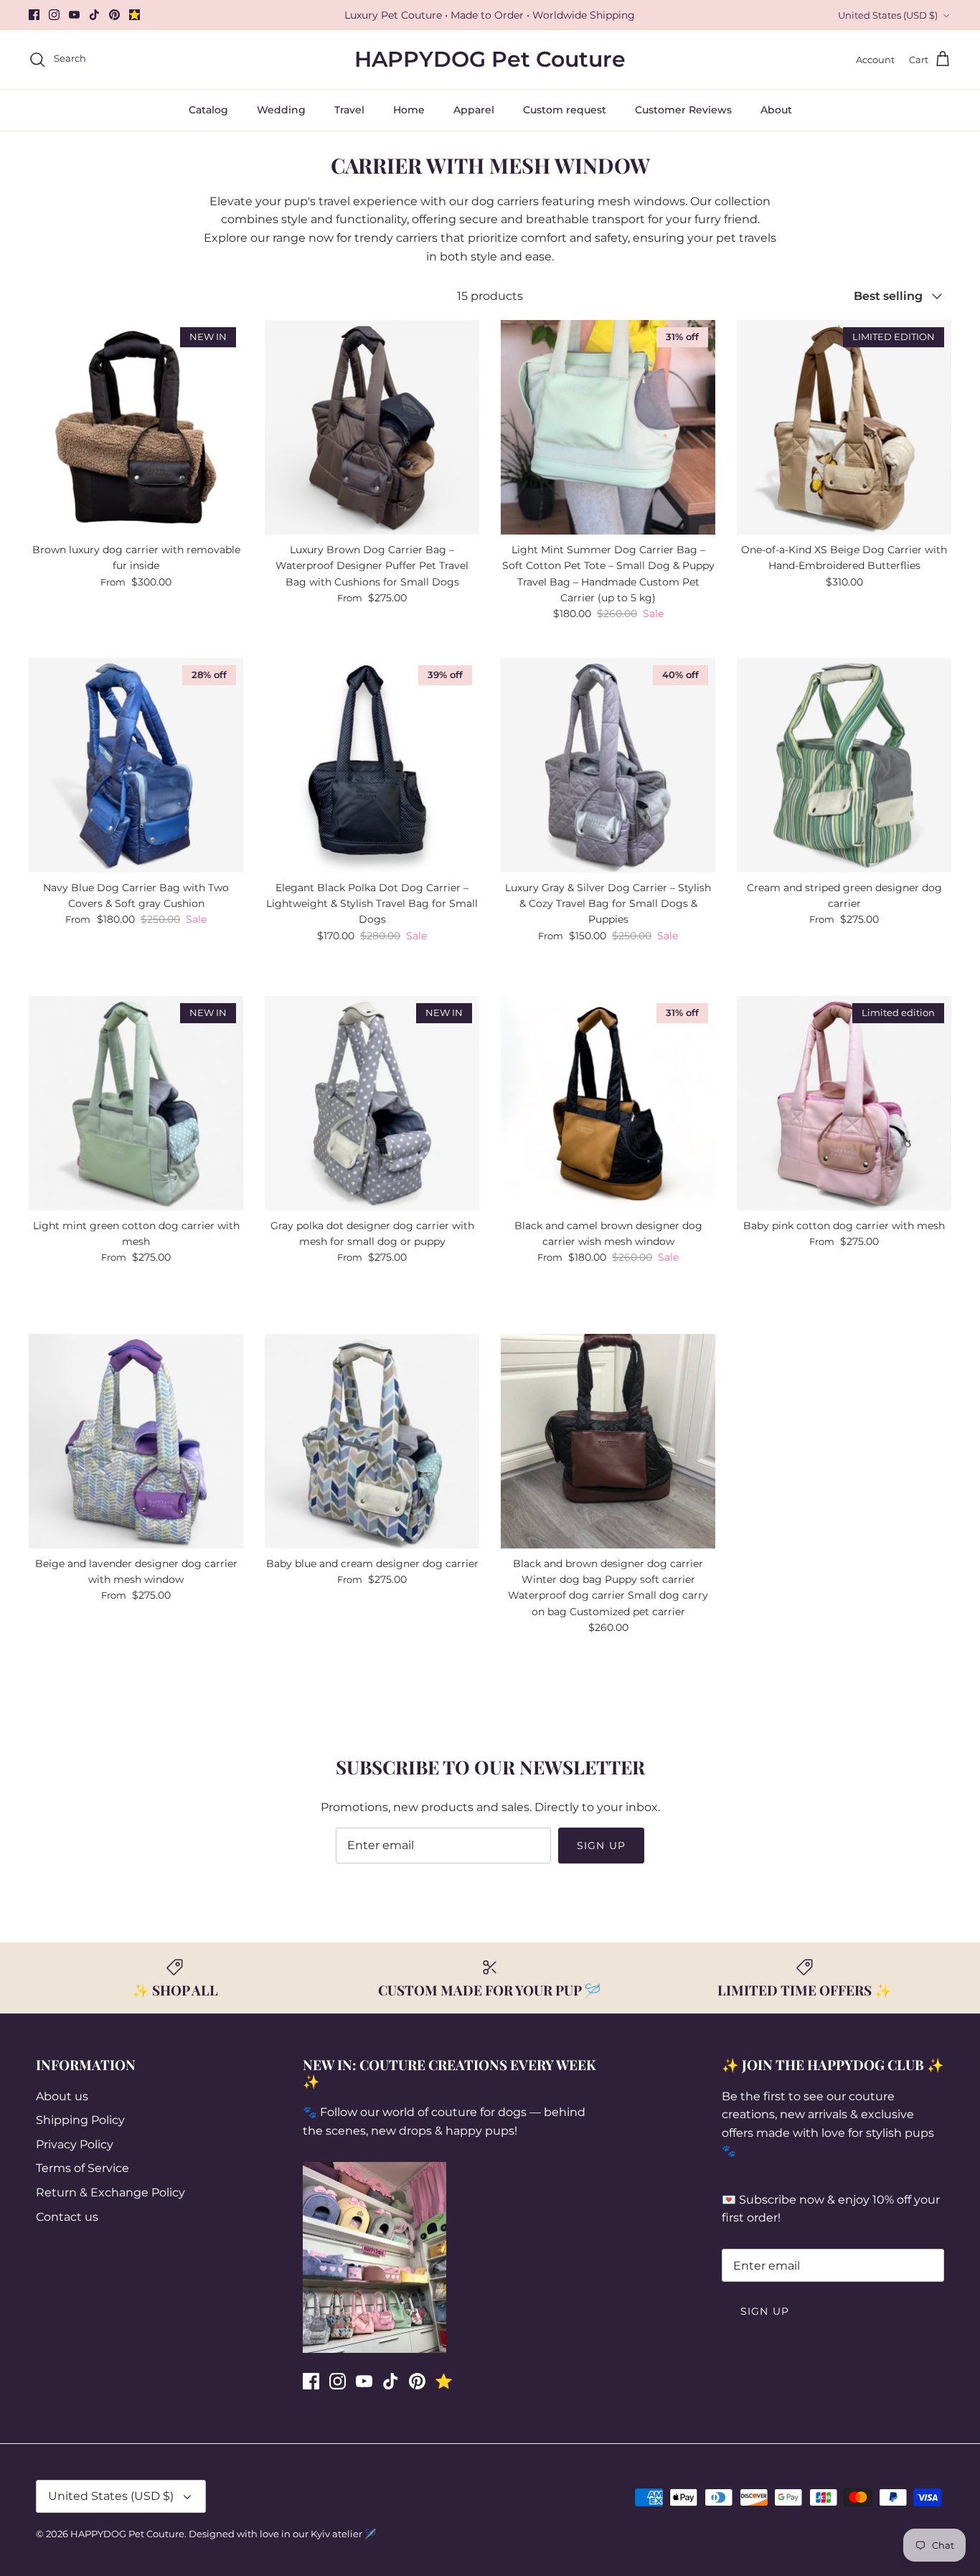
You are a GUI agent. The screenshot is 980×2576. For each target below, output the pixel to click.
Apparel (474, 110)
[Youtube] (74, 15)
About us (62, 2096)
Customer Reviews (683, 110)
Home (409, 110)
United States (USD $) (888, 15)
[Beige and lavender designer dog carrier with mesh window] (136, 1441)
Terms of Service (83, 2168)
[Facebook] (34, 15)
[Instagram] (54, 15)
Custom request (565, 110)
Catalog (208, 110)
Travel (349, 110)
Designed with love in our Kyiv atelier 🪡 (282, 2534)
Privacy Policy (75, 2144)
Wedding (281, 110)
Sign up (601, 1846)
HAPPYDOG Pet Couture (127, 2534)
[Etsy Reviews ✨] (135, 15)
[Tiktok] (94, 15)
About (776, 110)
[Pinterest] (114, 15)
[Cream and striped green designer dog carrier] (844, 765)
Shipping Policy (80, 2120)
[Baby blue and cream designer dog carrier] (372, 1441)
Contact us (67, 2217)
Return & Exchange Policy (110, 2192)
